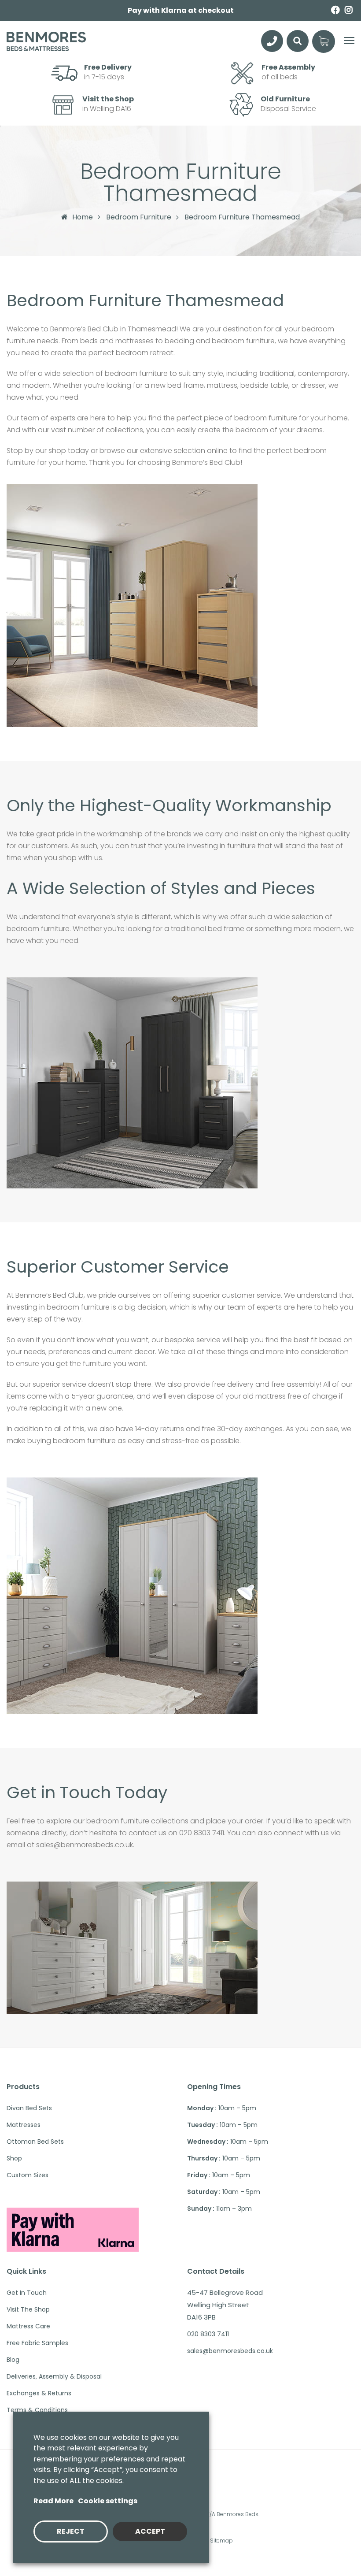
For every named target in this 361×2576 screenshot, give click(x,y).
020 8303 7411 (208, 2334)
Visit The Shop (28, 2309)
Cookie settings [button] (108, 2501)
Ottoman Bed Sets (35, 2142)
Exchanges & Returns (39, 2393)
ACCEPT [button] (150, 2531)
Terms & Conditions (37, 2410)
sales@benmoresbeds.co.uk (230, 2351)
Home (83, 217)
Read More (53, 2501)
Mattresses (24, 2125)
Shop (14, 2158)
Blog (13, 2360)
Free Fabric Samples (37, 2343)
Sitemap (221, 2541)
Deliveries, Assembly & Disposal (54, 2376)
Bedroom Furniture (139, 217)
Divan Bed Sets (29, 2108)
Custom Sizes (28, 2175)
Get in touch (27, 2293)
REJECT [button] (71, 2531)
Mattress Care (28, 2326)
